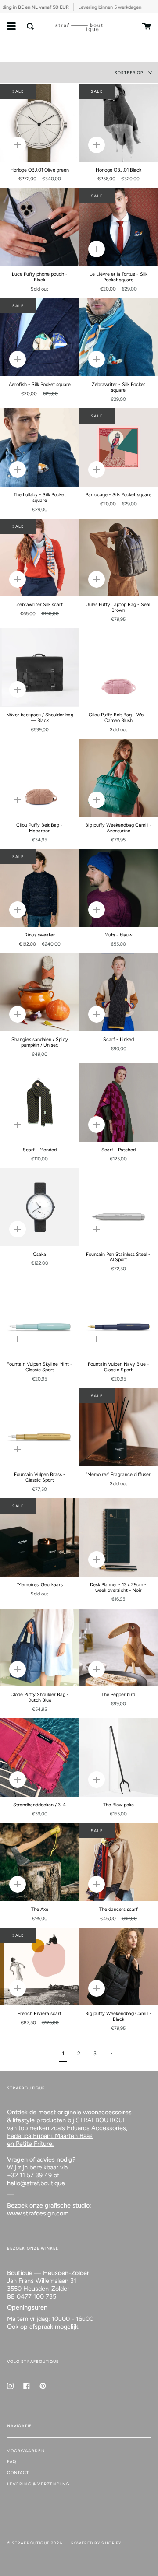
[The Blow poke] (119, 1758)
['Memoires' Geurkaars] (40, 1537)
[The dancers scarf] (119, 1862)
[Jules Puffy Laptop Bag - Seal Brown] (119, 558)
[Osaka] (40, 1207)
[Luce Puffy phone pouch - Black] (40, 227)
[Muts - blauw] (119, 888)
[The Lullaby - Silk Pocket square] (40, 447)
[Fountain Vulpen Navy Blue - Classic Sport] (119, 1317)
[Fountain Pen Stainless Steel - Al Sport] (119, 1207)
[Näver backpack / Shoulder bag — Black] (40, 668)
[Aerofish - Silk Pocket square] (40, 337)
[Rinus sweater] (40, 888)
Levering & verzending (38, 2484)
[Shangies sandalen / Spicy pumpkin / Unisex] (40, 993)
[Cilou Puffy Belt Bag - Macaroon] (40, 778)
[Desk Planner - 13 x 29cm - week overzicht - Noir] (119, 1537)
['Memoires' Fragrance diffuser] (119, 1427)
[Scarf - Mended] (40, 1102)
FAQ (12, 2462)
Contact (18, 2473)
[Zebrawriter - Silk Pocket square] (119, 337)
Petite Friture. (34, 2144)
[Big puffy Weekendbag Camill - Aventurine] (119, 778)
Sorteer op (129, 72)
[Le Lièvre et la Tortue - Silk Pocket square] (119, 227)
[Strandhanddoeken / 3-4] (40, 1758)
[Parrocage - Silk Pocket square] (119, 447)
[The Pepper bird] (119, 1648)
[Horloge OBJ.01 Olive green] (40, 123)
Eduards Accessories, (96, 2128)
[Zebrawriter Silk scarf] (40, 558)
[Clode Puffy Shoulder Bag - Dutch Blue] (40, 1648)
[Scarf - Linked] (119, 993)
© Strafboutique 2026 (35, 2543)
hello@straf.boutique (36, 2183)
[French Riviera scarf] (40, 1967)
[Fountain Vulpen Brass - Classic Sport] (40, 1427)
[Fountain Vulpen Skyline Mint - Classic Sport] (40, 1317)
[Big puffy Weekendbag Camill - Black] (119, 1967)
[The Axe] (40, 1862)
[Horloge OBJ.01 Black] (119, 123)
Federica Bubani (29, 2136)
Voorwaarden (26, 2451)
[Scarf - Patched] (119, 1102)
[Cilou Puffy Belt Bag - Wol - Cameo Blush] (119, 668)
